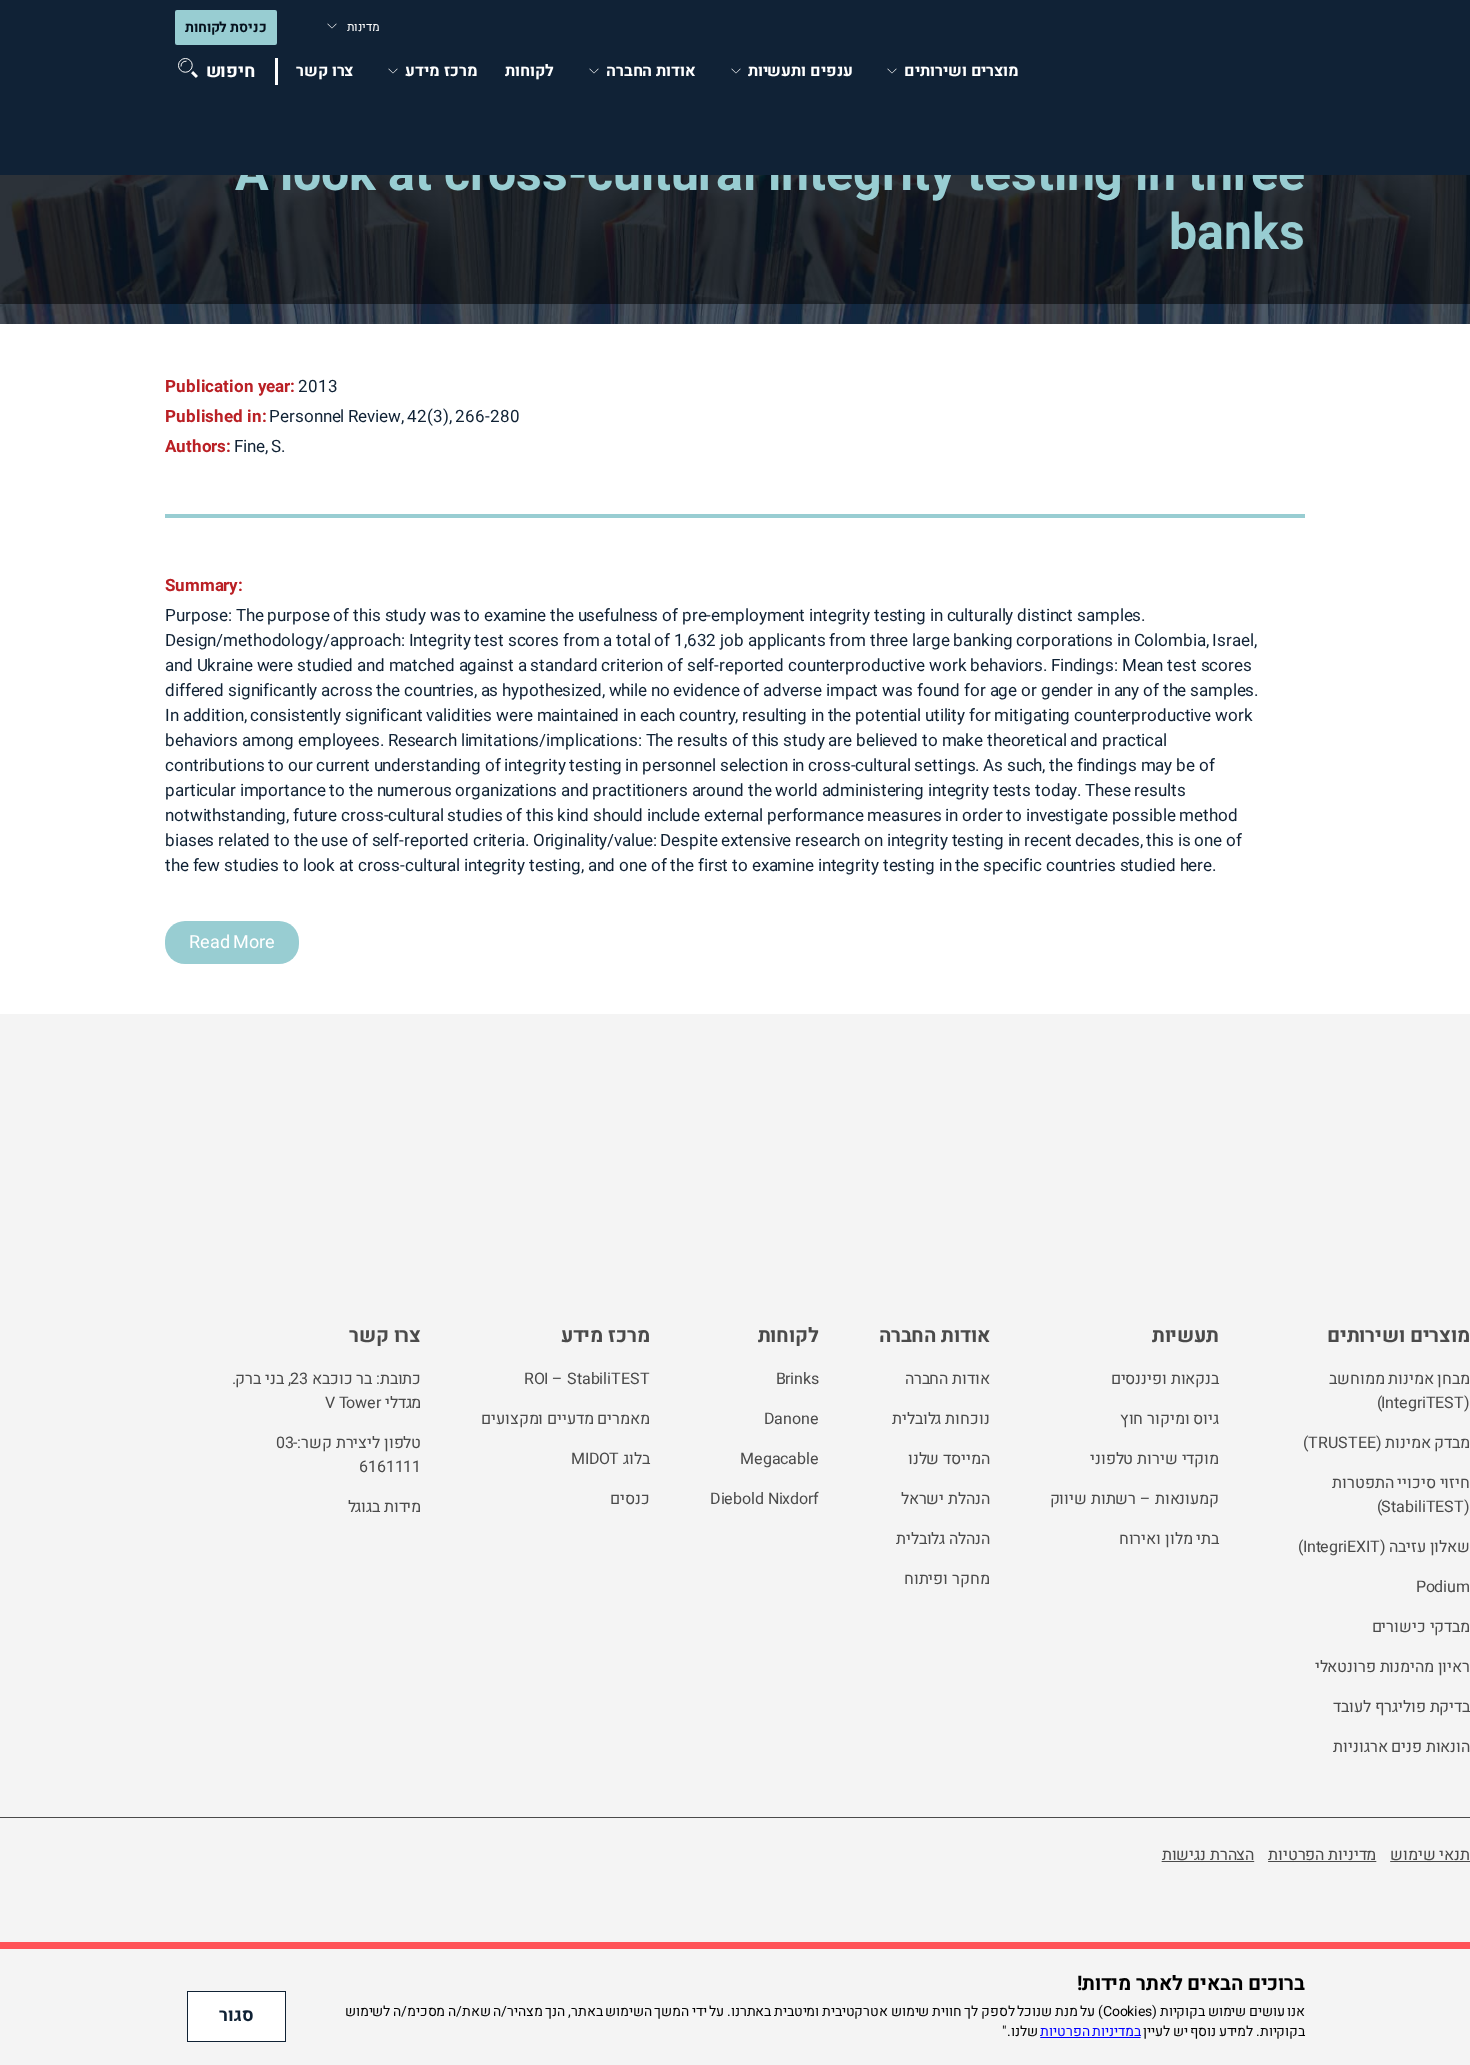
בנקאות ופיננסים (1165, 1379)
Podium (1443, 1587)
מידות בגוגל (385, 1507)
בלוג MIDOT (610, 1459)
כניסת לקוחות (226, 27)
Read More (232, 942)
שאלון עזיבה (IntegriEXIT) (1384, 1547)
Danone (791, 1419)
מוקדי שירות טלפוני (1154, 1459)
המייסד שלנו (949, 1459)
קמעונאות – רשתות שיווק (1134, 1499)
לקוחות (529, 71)
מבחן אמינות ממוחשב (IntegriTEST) (1399, 1391)
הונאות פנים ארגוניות (1401, 1747)
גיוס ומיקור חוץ (1169, 1419)
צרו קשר (324, 71)
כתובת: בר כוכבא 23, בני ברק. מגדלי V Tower (327, 1391)
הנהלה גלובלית (942, 1539)
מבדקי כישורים (1421, 1627)
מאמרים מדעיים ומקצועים (565, 1419)
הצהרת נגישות (1208, 1855)
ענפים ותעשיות (800, 71)
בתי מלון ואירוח (1169, 1539)
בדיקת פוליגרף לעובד (1401, 1707)
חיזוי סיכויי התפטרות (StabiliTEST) (1401, 1495)
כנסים (629, 1499)
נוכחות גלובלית (940, 1419)
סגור (236, 2015)
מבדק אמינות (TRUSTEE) (1386, 1443)
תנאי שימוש (1430, 1855)
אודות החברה (934, 1335)
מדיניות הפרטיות (1322, 1855)
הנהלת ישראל (945, 1499)
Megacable (779, 1459)
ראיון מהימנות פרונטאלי (1392, 1667)
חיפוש (230, 71)
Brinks (797, 1379)
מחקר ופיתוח (947, 1579)
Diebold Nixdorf (764, 1499)
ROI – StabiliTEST (587, 1379)
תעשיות (1185, 1335)
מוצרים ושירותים (961, 71)
